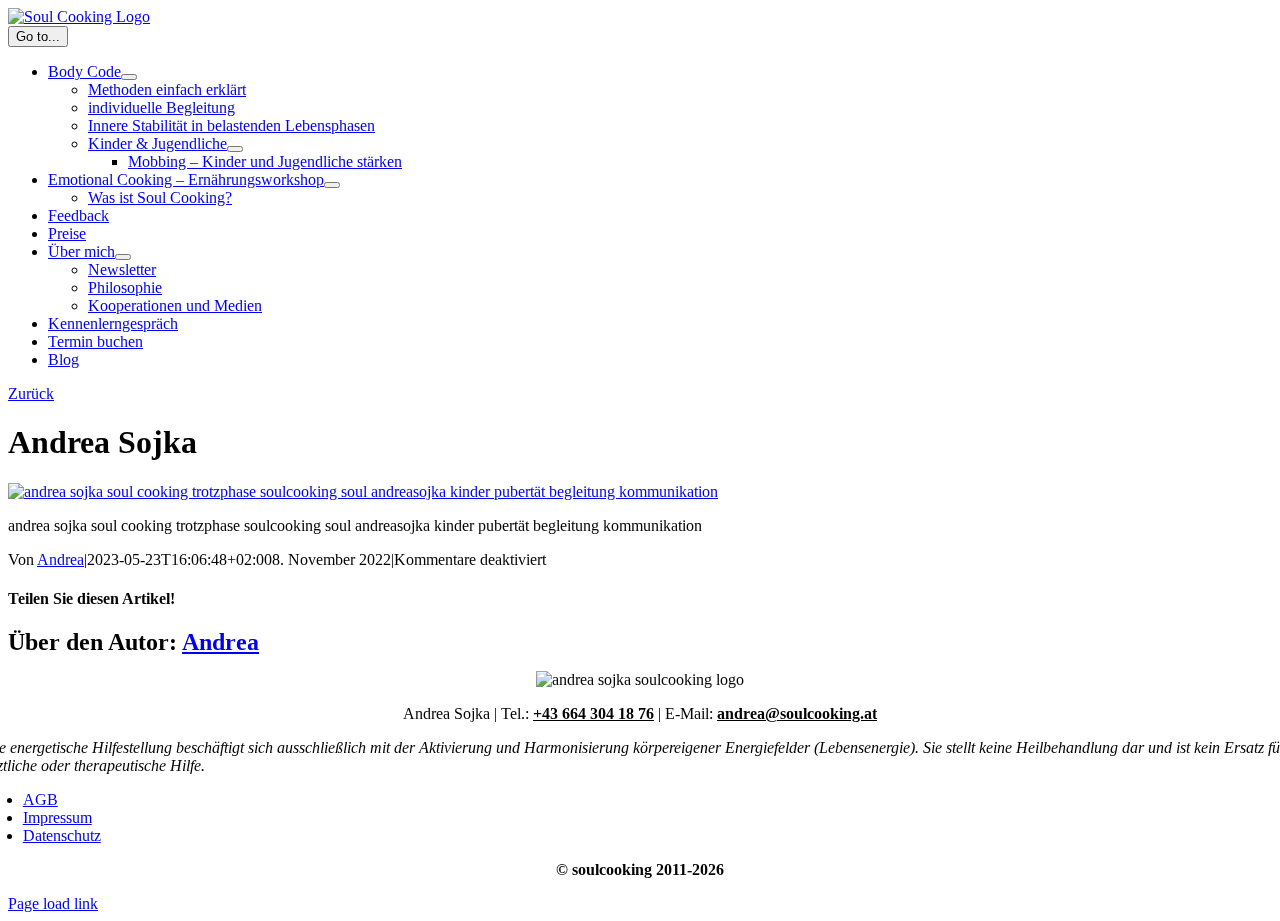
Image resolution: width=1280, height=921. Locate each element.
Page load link (53, 903)
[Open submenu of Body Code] (129, 77)
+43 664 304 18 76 (593, 713)
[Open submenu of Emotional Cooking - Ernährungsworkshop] (332, 185)
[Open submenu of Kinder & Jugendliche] (235, 149)
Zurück (31, 393)
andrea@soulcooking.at (797, 713)
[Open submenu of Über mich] (123, 257)
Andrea (60, 559)
